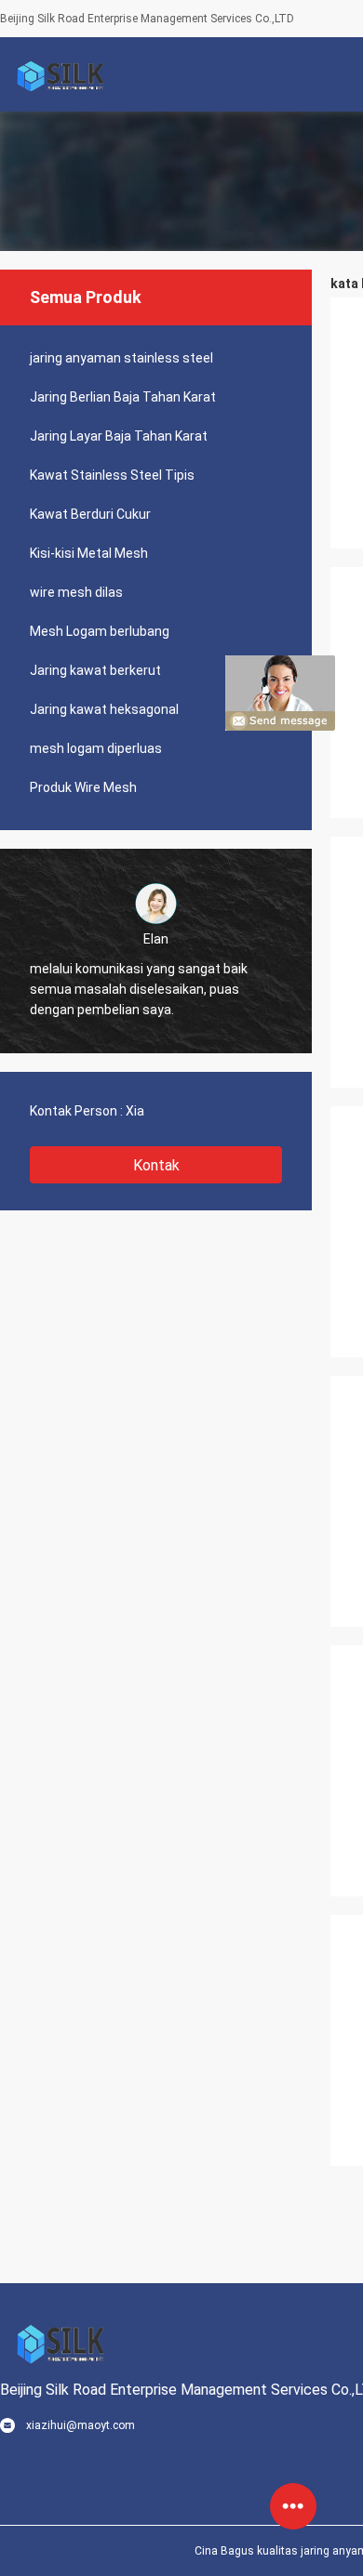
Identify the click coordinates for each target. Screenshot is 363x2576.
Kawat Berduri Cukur (90, 514)
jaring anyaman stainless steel (121, 358)
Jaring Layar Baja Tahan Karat (119, 436)
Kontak (156, 1165)
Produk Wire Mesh (83, 787)
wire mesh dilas (76, 592)
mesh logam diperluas (96, 748)
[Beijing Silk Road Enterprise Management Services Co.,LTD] (60, 74)
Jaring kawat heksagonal (104, 709)
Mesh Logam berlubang (100, 631)
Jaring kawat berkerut (95, 670)
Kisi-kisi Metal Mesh (89, 553)
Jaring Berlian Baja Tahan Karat (123, 397)
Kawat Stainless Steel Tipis (112, 475)
